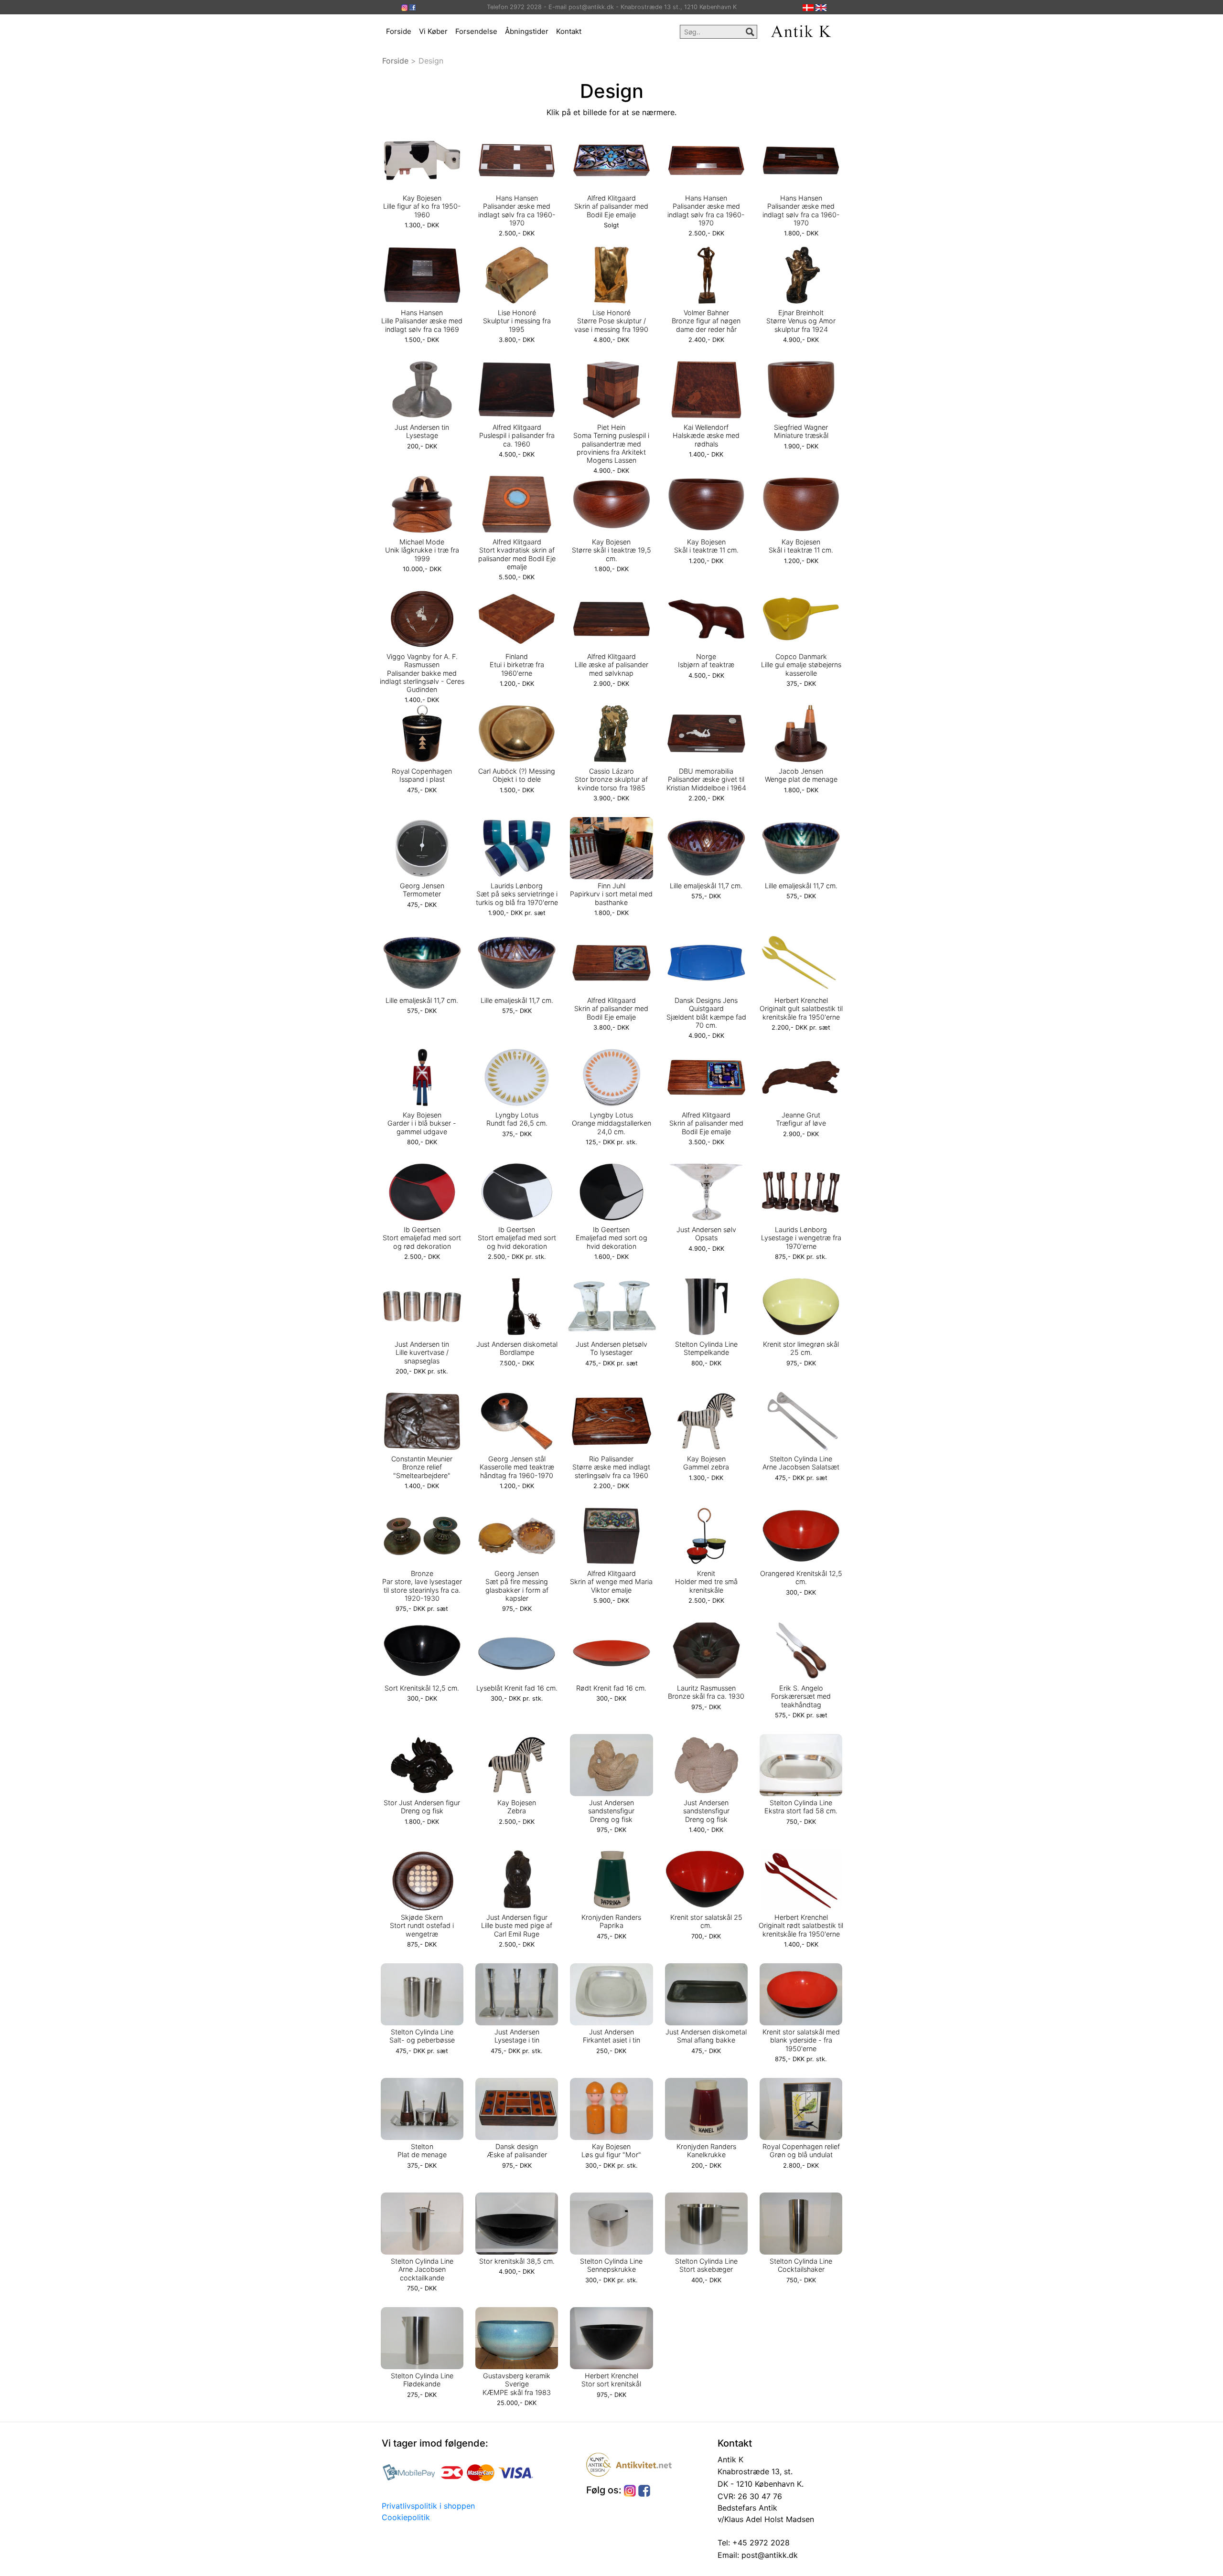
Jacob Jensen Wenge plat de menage (801, 775)
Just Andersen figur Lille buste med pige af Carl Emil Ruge (517, 1926)
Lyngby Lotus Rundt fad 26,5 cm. (517, 1119)
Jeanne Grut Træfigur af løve (801, 1119)
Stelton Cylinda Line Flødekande (422, 2380)
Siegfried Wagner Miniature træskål (801, 431)
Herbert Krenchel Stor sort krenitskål (611, 2380)
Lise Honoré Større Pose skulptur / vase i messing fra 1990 (611, 321)
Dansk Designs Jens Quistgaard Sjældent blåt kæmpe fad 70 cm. (706, 1013)
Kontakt (569, 31)
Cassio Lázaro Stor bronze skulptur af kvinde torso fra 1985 (611, 779)
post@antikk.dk (768, 2555)
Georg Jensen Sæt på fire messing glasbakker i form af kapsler (517, 1586)
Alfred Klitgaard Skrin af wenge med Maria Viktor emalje (611, 1582)
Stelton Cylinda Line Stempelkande (706, 1348)
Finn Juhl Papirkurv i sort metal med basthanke (611, 894)
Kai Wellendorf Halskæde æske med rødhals (706, 436)
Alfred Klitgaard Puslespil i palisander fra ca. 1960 (517, 436)
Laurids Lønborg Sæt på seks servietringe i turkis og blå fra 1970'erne (517, 894)
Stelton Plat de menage (422, 2150)
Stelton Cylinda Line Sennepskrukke (611, 2265)
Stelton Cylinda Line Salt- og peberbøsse (422, 2036)
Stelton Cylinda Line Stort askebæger (706, 2265)
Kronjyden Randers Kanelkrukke (706, 2150)
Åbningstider (527, 31)
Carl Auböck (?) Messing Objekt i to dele (517, 775)
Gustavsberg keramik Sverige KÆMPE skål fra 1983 (517, 2384)
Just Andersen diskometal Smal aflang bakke (706, 2036)
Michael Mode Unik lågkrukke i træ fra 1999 (422, 550)
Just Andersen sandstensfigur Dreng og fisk (611, 1811)
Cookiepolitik (406, 2517)
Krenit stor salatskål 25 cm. (706, 1921)
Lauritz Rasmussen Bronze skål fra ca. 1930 (706, 1692)
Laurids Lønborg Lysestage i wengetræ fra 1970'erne (801, 1238)
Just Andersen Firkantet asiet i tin (611, 2036)
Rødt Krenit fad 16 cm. (611, 1688)
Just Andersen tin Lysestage (422, 431)
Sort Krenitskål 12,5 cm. (422, 1688)
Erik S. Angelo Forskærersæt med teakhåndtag (801, 1696)
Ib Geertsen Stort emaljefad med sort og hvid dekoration (517, 1238)
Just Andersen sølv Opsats (706, 1234)
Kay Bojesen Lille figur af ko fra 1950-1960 (422, 206)
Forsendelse (476, 31)
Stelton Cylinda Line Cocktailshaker (801, 2265)
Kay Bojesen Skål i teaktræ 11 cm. (706, 546)
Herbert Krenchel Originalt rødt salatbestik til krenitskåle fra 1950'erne (801, 1926)
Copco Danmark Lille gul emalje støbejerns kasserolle (801, 665)
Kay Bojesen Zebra (517, 1807)
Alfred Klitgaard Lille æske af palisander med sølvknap (611, 665)
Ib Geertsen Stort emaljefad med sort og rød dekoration (422, 1238)
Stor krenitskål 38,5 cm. (517, 2261)
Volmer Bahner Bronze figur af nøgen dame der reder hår (706, 321)
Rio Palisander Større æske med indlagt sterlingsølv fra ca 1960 (611, 1467)
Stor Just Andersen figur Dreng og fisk (422, 1807)
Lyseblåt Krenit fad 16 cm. (517, 1688)
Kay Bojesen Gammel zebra (706, 1463)
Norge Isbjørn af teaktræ (706, 660)
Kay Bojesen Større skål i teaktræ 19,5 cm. (611, 550)
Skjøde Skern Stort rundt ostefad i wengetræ (422, 1926)
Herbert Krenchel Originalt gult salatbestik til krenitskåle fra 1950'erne (801, 1009)
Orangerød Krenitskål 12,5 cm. (801, 1577)
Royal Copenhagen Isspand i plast (422, 775)
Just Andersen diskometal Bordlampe (517, 1348)
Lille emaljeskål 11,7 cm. (706, 886)
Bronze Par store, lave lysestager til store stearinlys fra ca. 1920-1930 (422, 1586)
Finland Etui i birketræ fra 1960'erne (517, 665)
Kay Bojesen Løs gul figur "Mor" (611, 2150)
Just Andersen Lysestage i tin (517, 2036)
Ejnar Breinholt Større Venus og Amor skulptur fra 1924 (801, 321)
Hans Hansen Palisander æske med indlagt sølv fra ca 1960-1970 (517, 210)
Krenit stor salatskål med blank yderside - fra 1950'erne (801, 2040)
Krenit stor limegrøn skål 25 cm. (801, 1348)
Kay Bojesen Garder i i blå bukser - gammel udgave (422, 1123)
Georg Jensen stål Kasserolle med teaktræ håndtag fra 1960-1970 (517, 1467)
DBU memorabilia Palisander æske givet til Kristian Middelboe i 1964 (706, 779)
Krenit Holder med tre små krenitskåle (706, 1582)
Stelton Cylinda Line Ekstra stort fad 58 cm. (801, 1807)
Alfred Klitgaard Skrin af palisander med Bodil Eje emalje (611, 206)
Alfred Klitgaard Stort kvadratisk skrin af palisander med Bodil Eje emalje (517, 554)
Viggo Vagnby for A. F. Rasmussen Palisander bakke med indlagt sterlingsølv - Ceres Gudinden (422, 673)
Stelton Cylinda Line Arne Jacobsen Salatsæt (801, 1463)
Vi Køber (433, 31)
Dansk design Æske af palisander (517, 2150)
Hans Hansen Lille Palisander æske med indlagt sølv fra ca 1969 (422, 321)
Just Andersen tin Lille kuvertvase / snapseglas (422, 1352)
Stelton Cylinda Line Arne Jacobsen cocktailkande (422, 2269)
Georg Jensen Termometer (422, 890)
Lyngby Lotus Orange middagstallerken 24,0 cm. (611, 1123)
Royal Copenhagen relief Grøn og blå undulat (801, 2150)
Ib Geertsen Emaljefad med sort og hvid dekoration (611, 1238)
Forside (399, 31)
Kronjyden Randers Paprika (611, 1921)
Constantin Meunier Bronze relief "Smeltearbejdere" (422, 1467)
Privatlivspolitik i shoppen (428, 2506)
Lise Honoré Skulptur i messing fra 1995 (517, 321)
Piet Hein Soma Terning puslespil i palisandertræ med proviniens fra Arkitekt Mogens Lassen (611, 444)
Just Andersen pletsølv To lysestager (611, 1348)
